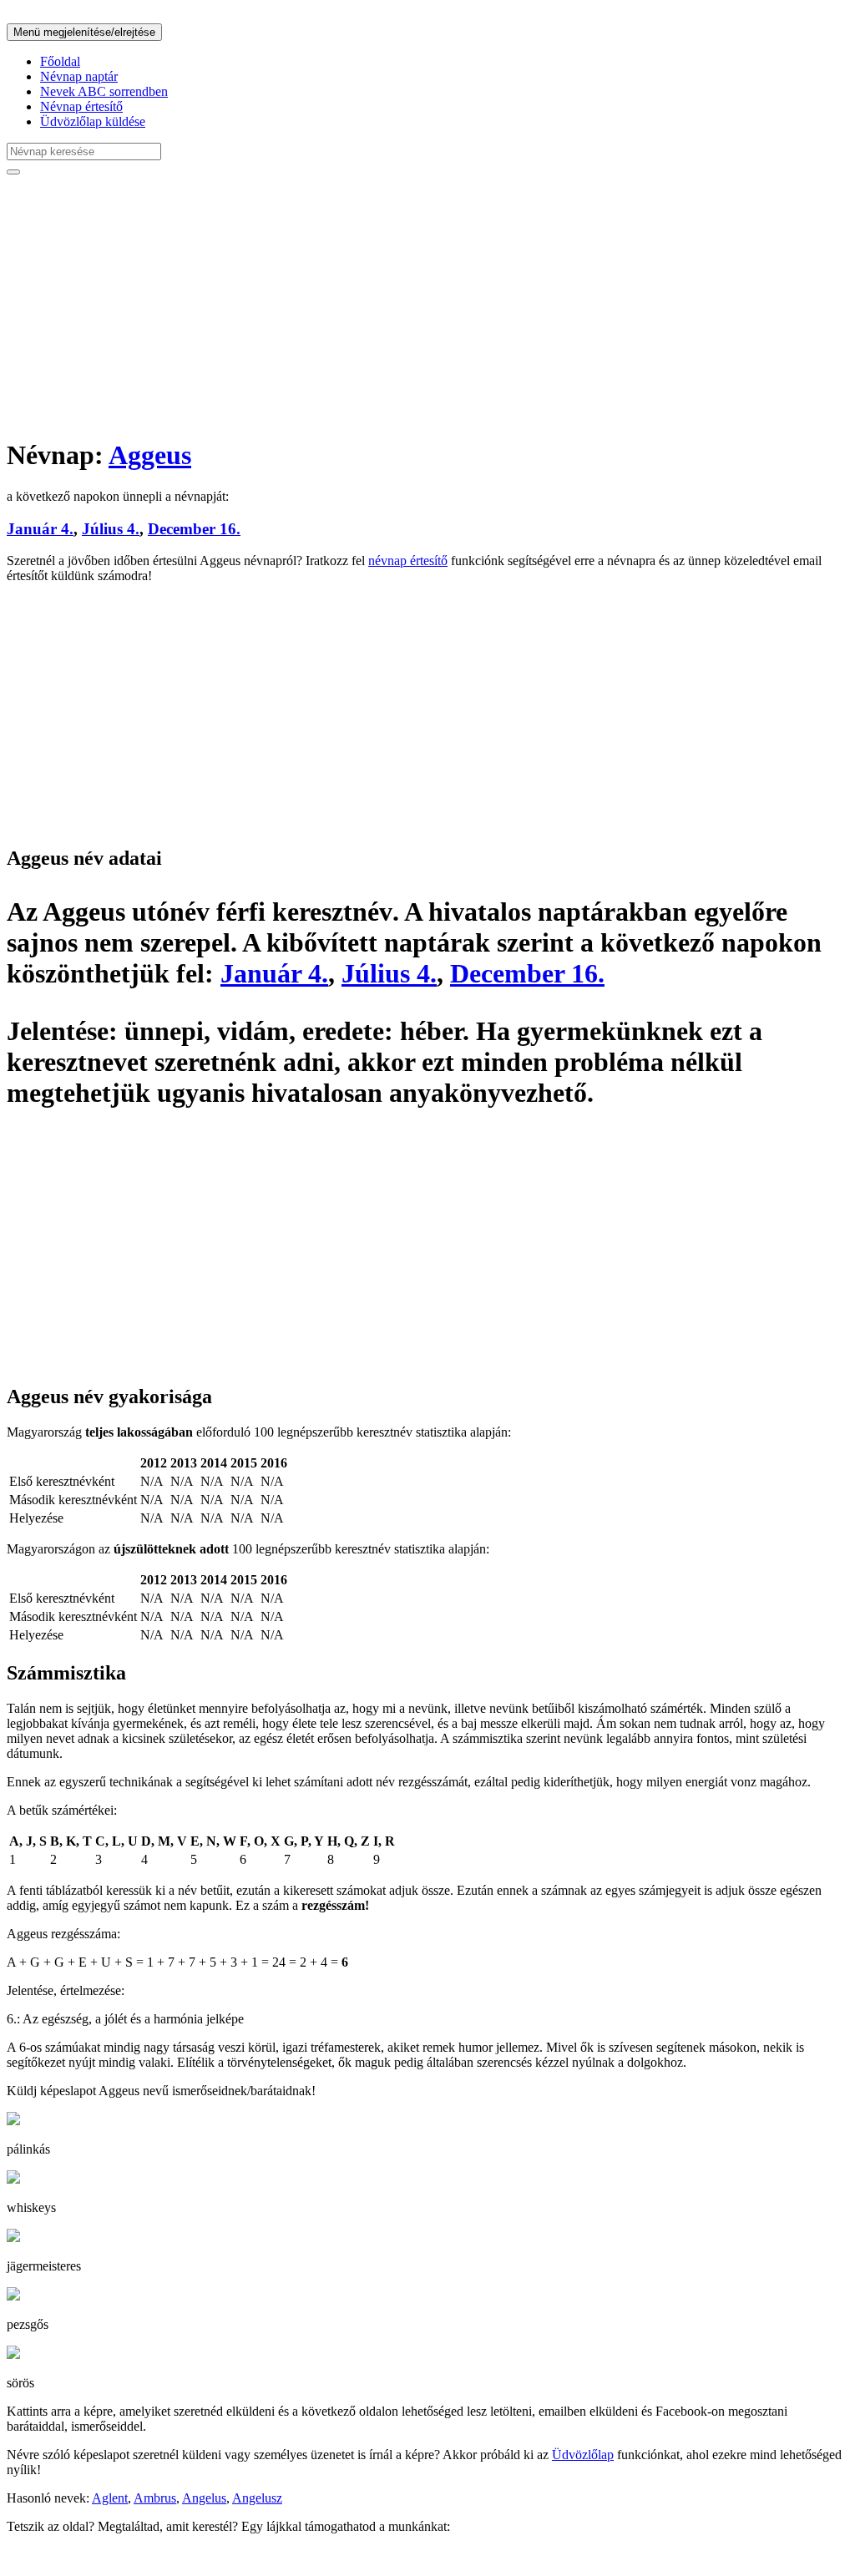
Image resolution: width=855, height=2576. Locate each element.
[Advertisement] (427, 306)
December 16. (194, 529)
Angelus (204, 2498)
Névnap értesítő (81, 106)
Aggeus (150, 455)
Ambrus (155, 2498)
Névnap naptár (79, 76)
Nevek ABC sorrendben (104, 91)
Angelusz (257, 2498)
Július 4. (111, 529)
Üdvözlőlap (583, 2455)
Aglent (110, 2498)
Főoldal (60, 61)
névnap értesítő (408, 561)
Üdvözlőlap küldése (93, 121)
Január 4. (40, 529)
